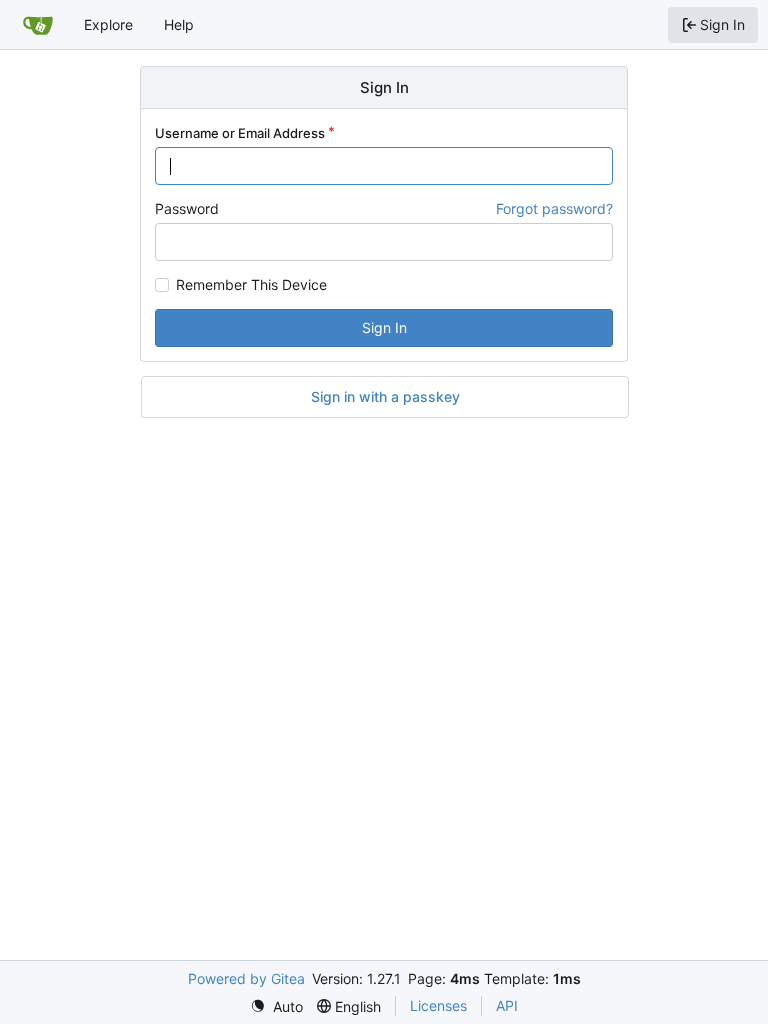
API (507, 1005)
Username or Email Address (240, 133)
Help (179, 24)
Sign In (384, 327)
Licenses (438, 1005)
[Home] (38, 25)
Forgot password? (554, 208)
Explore (108, 24)
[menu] (276, 1006)
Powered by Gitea (246, 978)
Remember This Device (251, 285)
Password (187, 208)
